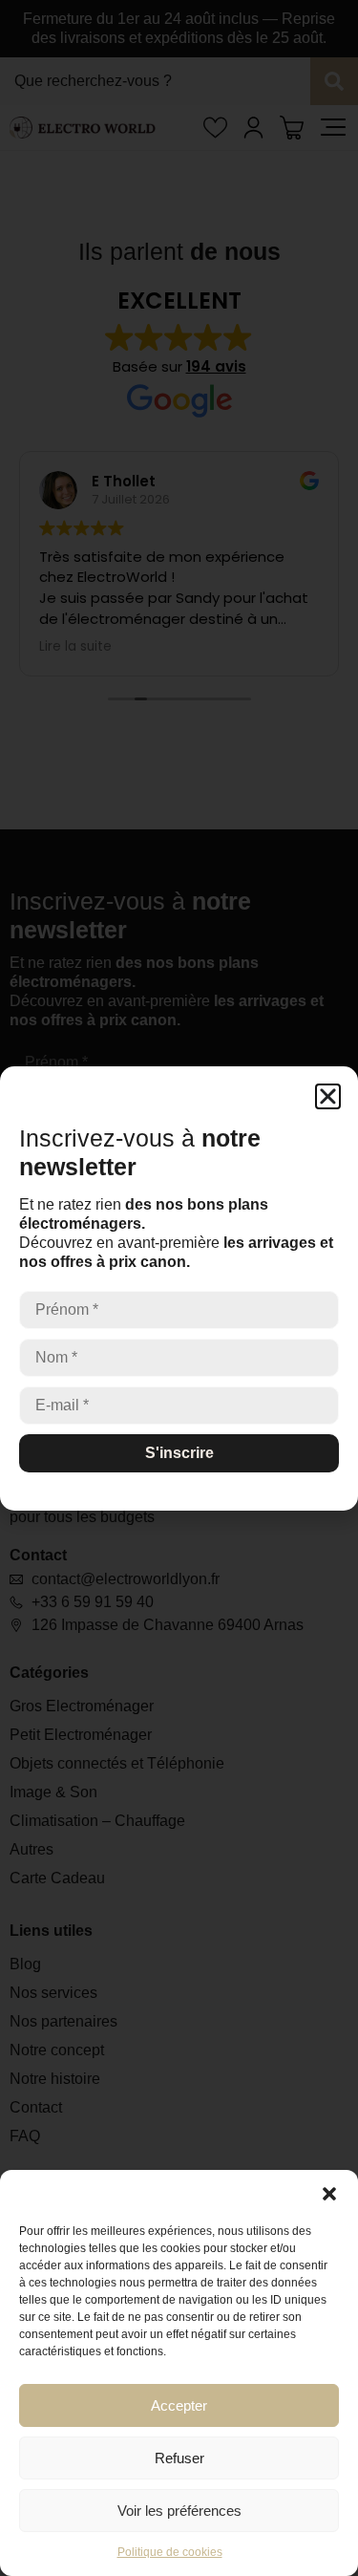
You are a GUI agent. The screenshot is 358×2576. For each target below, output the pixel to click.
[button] (329, 2194)
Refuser (179, 2458)
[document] (179, 1288)
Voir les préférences (179, 2511)
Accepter (179, 2405)
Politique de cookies (170, 2552)
